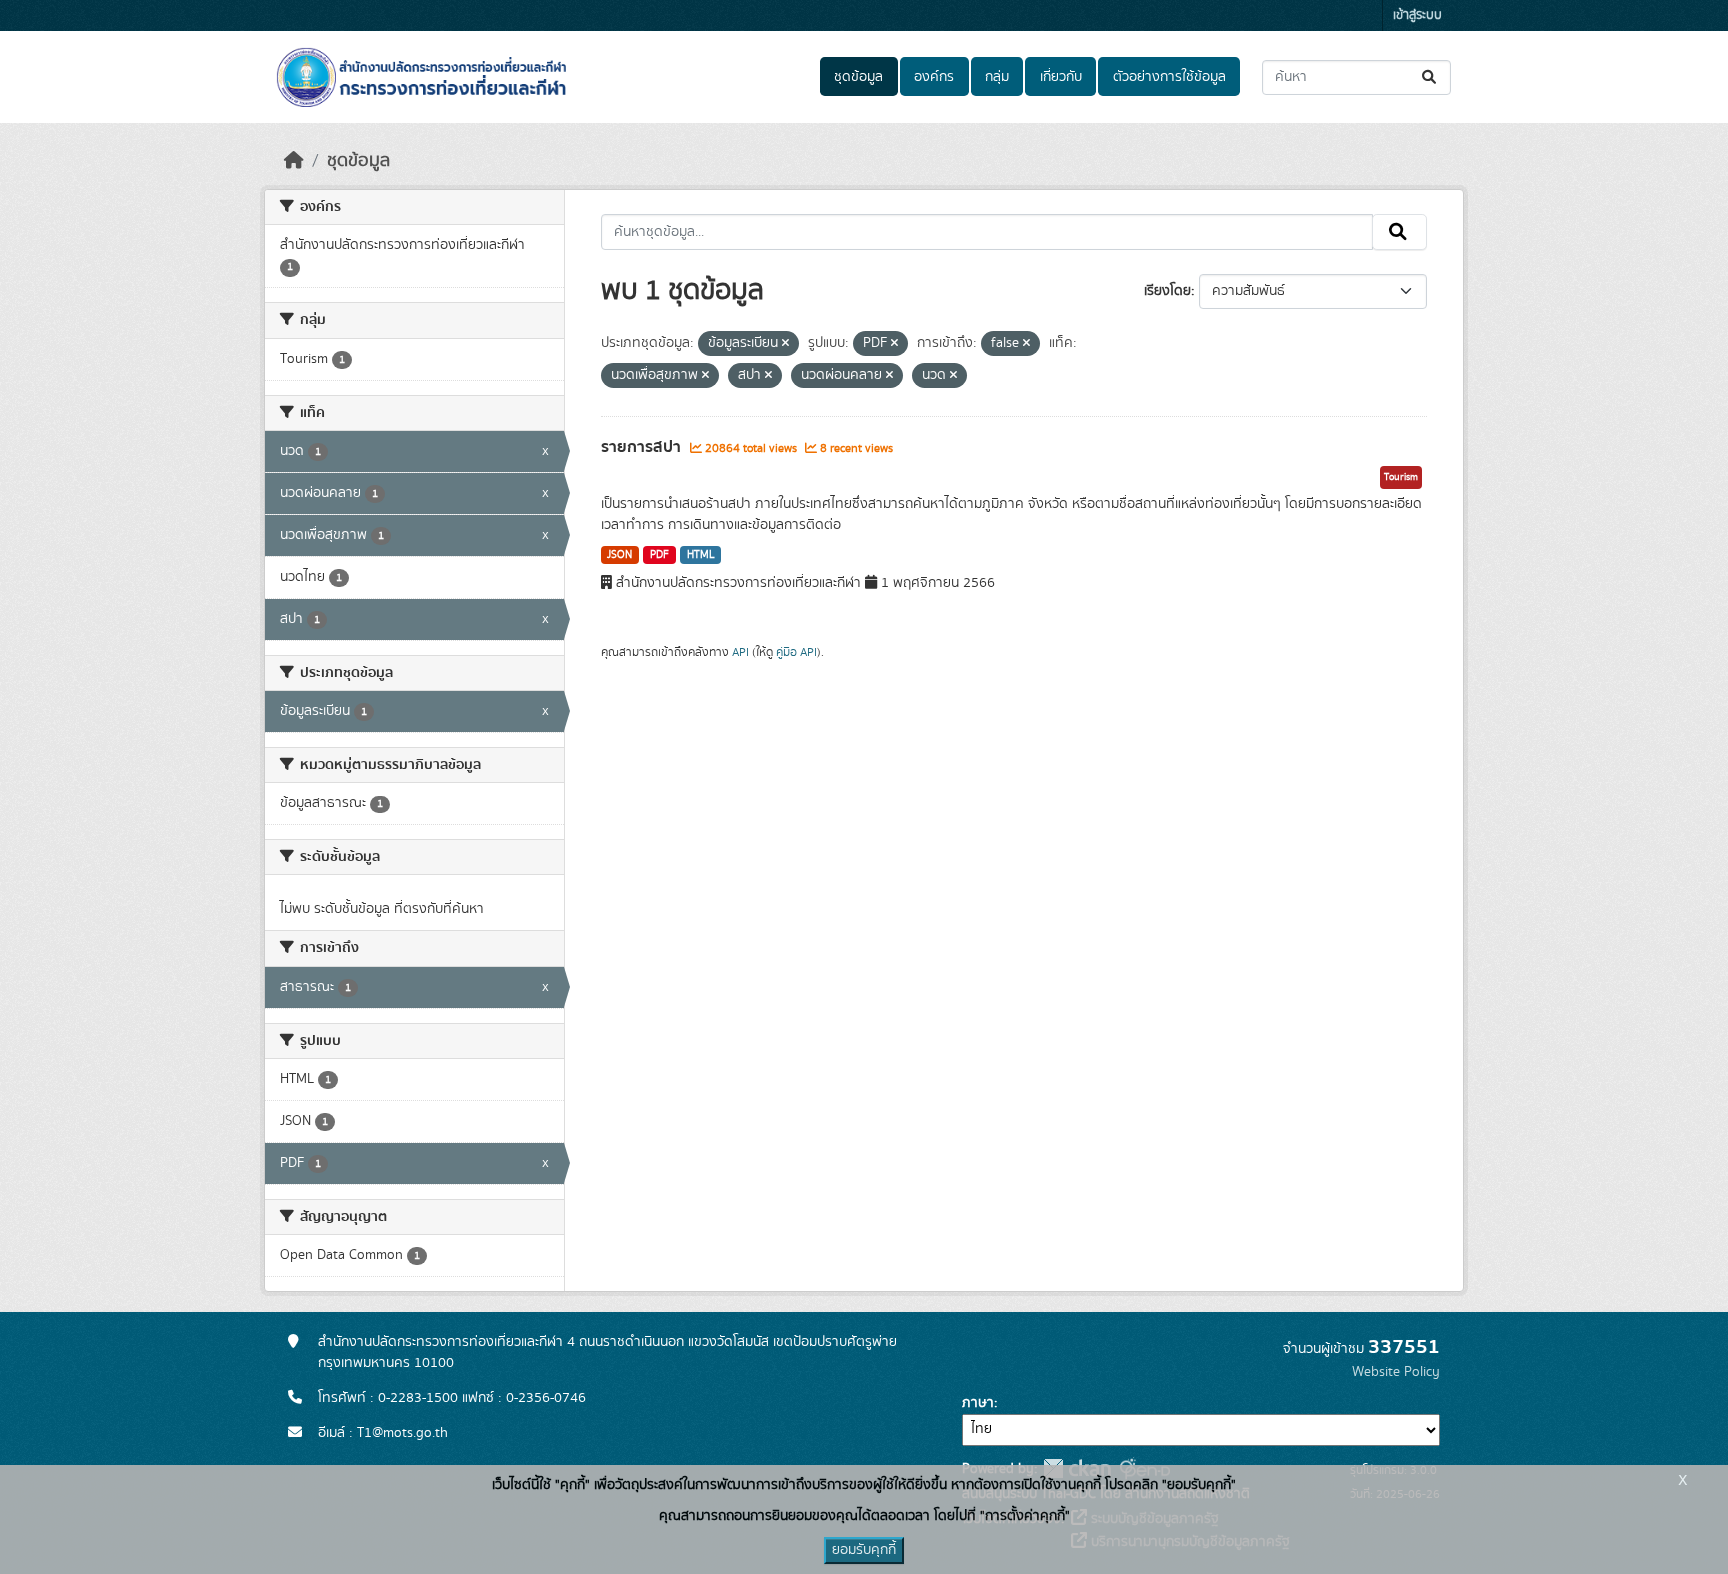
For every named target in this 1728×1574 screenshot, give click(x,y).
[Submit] (1430, 77)
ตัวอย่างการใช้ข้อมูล (1169, 77)
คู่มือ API (796, 652)
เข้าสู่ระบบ (1417, 15)
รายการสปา (643, 447)
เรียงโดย (1167, 291)
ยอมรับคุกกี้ (864, 1550)
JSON (619, 555)
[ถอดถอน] (785, 344)
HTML (701, 555)
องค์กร (934, 77)
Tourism (1401, 477)
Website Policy (1396, 1372)
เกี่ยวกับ (1061, 77)
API (740, 652)
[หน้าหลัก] (294, 161)
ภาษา (978, 1403)
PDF (659, 555)
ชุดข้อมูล (858, 77)
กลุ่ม (997, 77)
